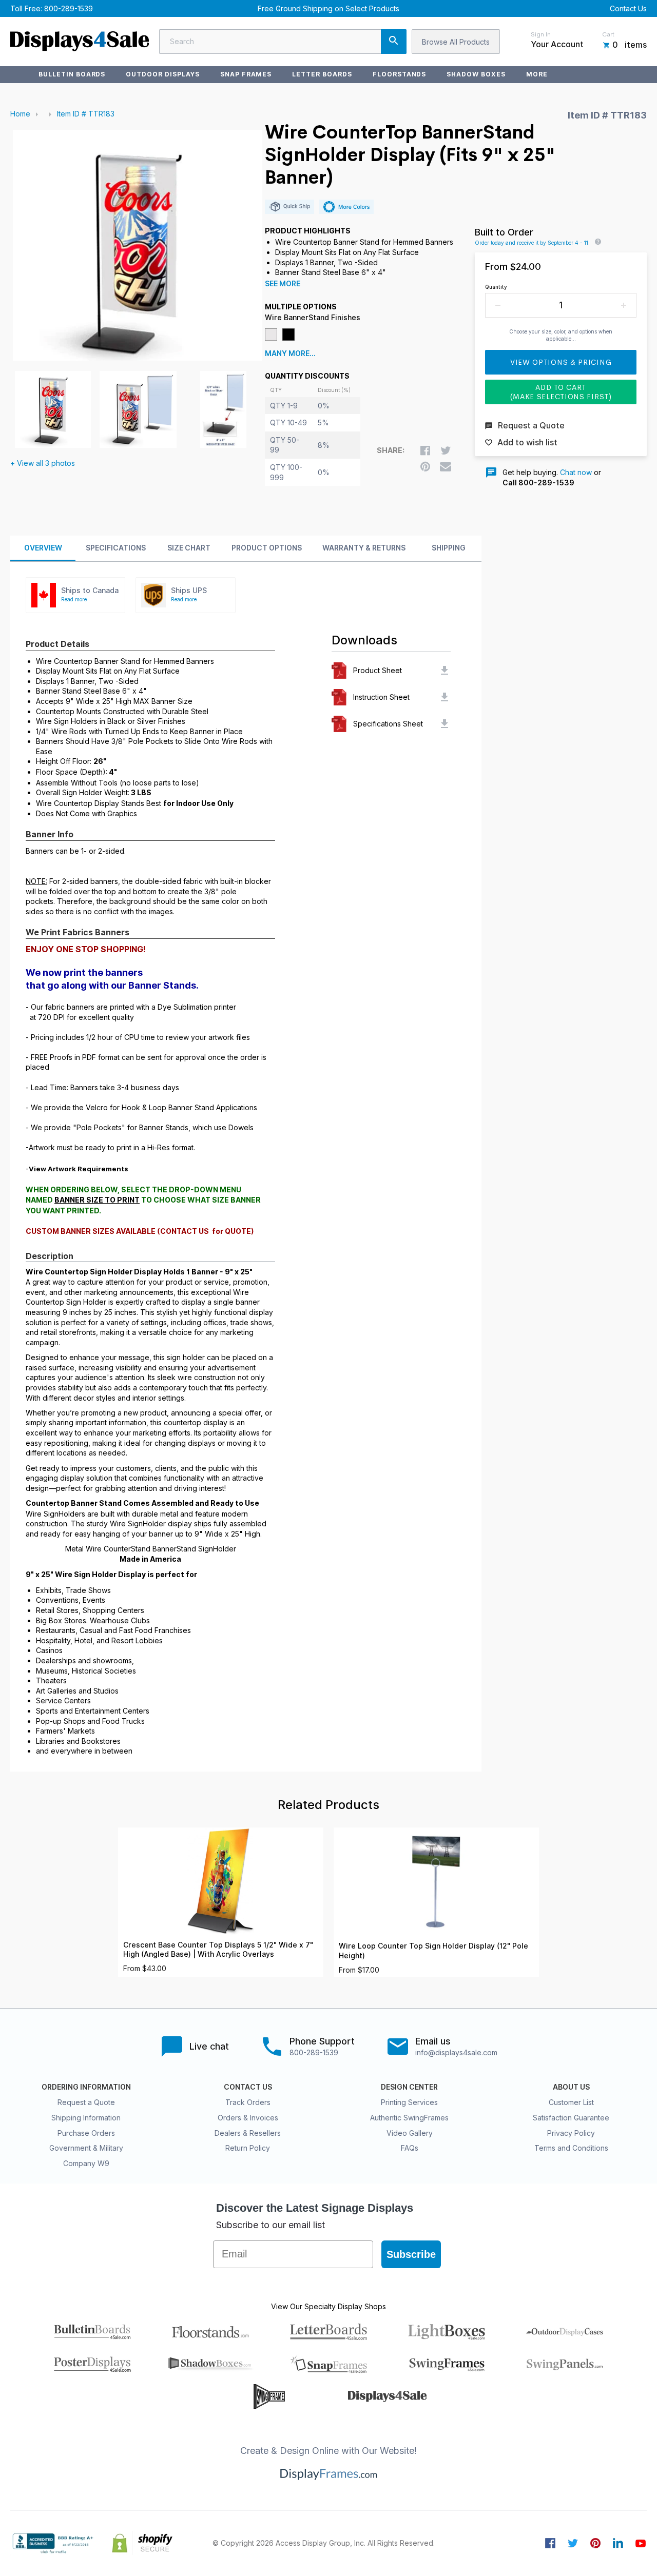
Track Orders (248, 2102)
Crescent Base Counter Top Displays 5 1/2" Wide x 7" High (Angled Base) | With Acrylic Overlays (218, 1950)
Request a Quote (86, 2102)
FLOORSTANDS (400, 74)
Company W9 (86, 2163)
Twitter (573, 2543)
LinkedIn (618, 2543)
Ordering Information (86, 2087)
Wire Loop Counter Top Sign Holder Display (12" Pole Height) (433, 1951)
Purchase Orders (86, 2133)
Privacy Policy (571, 2133)
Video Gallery (410, 2133)
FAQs (410, 2148)
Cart (608, 34)
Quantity (496, 287)
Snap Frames (246, 74)
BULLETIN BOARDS (72, 74)
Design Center (409, 2087)
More (537, 74)
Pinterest (595, 2543)
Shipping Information (86, 2118)
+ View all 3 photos (43, 463)
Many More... (290, 353)
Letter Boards (322, 74)
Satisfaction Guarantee (571, 2118)
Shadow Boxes (476, 74)
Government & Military (86, 2148)
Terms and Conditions (571, 2148)
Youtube (641, 2543)
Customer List (571, 2102)
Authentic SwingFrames (409, 2118)
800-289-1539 (69, 8)
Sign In (541, 34)
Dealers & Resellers (248, 2133)
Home (20, 114)
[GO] (394, 42)
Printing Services (409, 2102)
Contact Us (628, 8)
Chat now (576, 472)
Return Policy (248, 2148)
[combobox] (283, 42)
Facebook (550, 2543)
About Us (571, 2087)
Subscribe (411, 2254)
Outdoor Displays (162, 74)
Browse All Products (456, 42)
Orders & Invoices (248, 2118)
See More (283, 284)
